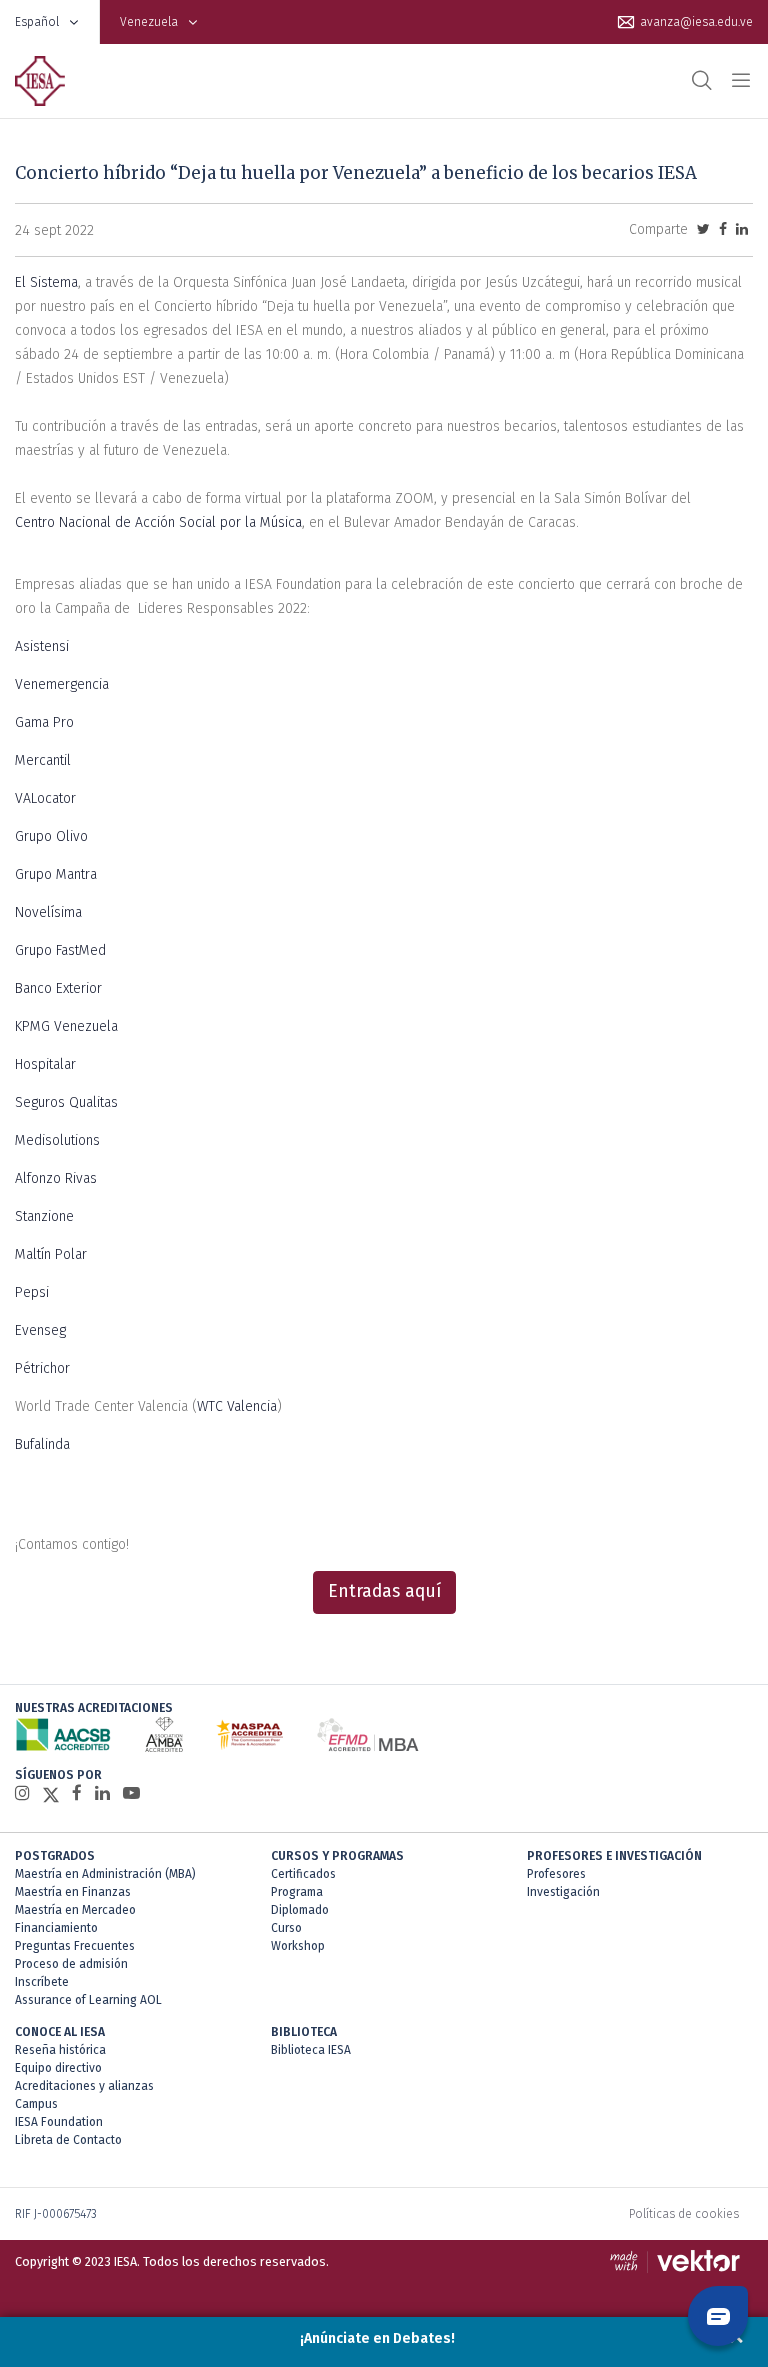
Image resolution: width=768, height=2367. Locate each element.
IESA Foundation (59, 2122)
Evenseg (40, 1330)
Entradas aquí (384, 1591)
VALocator (45, 798)
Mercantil (43, 760)
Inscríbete (42, 1982)
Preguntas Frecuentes (75, 1946)
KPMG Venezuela (66, 1026)
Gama (32, 722)
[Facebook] (77, 1793)
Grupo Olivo (51, 836)
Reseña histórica (60, 2050)
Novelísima (48, 912)
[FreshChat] (718, 2316)
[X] (51, 1794)
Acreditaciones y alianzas (84, 2086)
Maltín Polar (51, 1254)
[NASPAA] (249, 1734)
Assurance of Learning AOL (88, 2000)
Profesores (556, 1874)
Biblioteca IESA (311, 2050)
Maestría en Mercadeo (75, 1910)
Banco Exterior (58, 988)
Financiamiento (56, 1928)
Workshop (298, 1946)
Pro (61, 722)
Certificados (303, 1874)
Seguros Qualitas (66, 1102)
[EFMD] (367, 1734)
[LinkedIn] (102, 1793)
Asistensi (42, 646)
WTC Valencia (237, 1406)
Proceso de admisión (71, 1964)
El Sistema (46, 282)
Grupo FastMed (60, 950)
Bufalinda (42, 1444)
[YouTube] (131, 1793)
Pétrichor (42, 1368)
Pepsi (32, 1292)
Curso (286, 1928)
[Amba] (164, 1734)
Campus (36, 2104)
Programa (297, 1892)
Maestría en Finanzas (73, 1892)
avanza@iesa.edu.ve (696, 22)
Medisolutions (57, 1140)
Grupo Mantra (56, 874)
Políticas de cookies (684, 2214)
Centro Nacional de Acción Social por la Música (158, 522)
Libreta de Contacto (68, 2140)
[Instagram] (22, 1793)
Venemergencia (62, 684)
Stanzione (44, 1216)
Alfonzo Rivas (56, 1178)
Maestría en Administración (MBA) (105, 1874)
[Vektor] (679, 2262)
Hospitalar (45, 1064)
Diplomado (300, 1910)
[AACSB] (63, 1734)
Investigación (563, 1892)
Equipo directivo (58, 2068)
